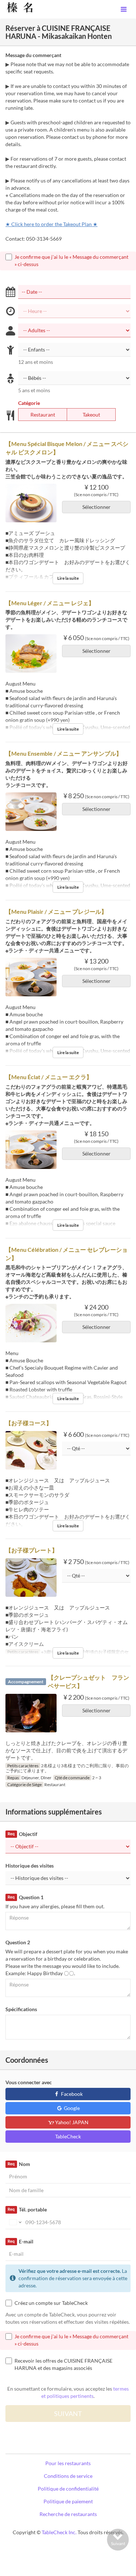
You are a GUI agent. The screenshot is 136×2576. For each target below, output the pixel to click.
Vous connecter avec (29, 2082)
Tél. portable (27, 2209)
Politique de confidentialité (68, 2489)
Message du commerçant (33, 55)
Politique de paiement (68, 2501)
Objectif (22, 1834)
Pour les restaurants (68, 2463)
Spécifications (21, 2009)
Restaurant (43, 415)
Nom (19, 2164)
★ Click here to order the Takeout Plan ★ (51, 224)
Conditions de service (68, 2476)
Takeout (91, 415)
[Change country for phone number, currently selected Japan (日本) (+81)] (15, 2222)
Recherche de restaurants (68, 2514)
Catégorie (29, 403)
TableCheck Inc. (59, 2532)
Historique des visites (30, 1866)
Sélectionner (96, 507)
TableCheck (68, 2136)
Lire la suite (68, 578)
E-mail (20, 2241)
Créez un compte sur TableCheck (51, 2303)
